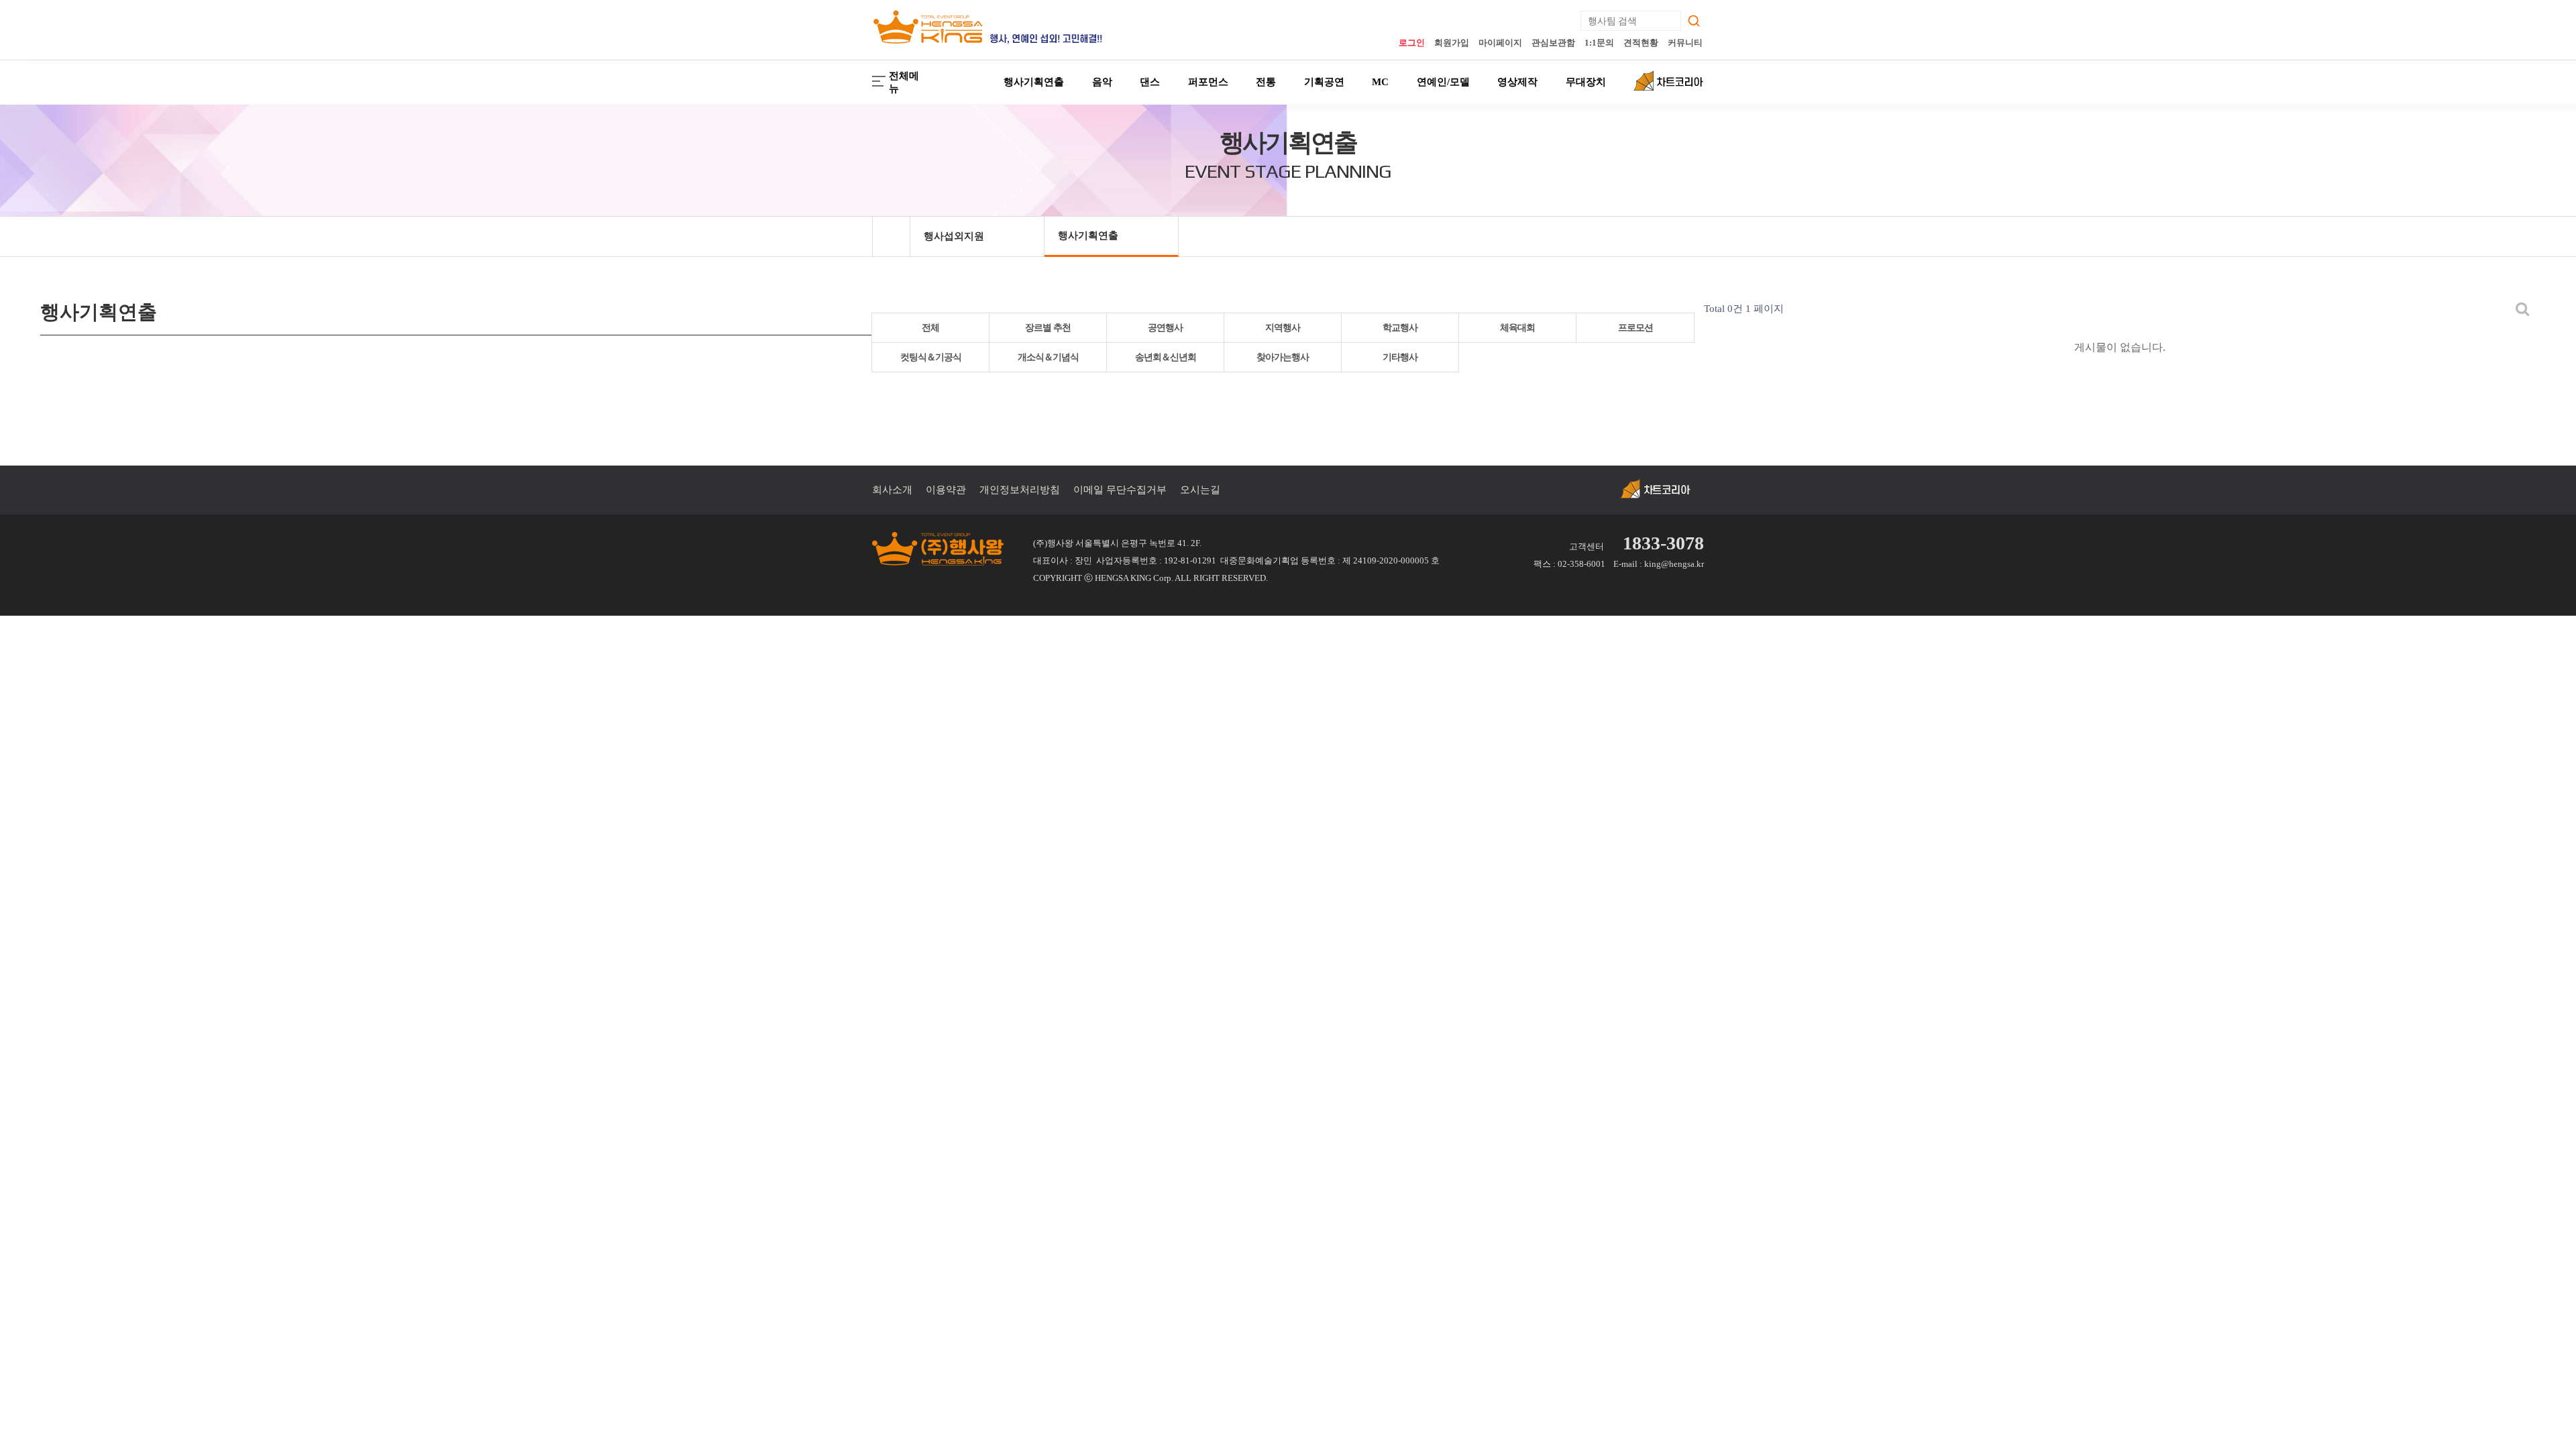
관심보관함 (1553, 43)
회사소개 (892, 490)
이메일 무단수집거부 (1120, 490)
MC (1380, 82)
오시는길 (1200, 490)
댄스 (1150, 82)
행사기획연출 (1034, 82)
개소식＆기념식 (1048, 357)
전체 (930, 328)
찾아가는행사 (1283, 357)
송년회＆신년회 (1166, 357)
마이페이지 (1500, 43)
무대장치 (1586, 82)
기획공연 (1324, 82)
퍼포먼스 (1208, 82)
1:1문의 (1599, 43)
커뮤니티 (1685, 43)
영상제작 (1517, 82)
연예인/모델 (1443, 82)
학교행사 (1400, 328)
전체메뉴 (904, 82)
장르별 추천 (1048, 328)
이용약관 (946, 490)
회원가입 (1452, 43)
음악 (1102, 82)
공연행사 (1165, 328)
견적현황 (1641, 43)
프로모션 (1635, 328)
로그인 (1412, 43)
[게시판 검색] (2523, 309)
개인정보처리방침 (1020, 490)
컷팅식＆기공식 (931, 357)
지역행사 (1283, 328)
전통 (1266, 82)
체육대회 (1517, 328)
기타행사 (1400, 357)
